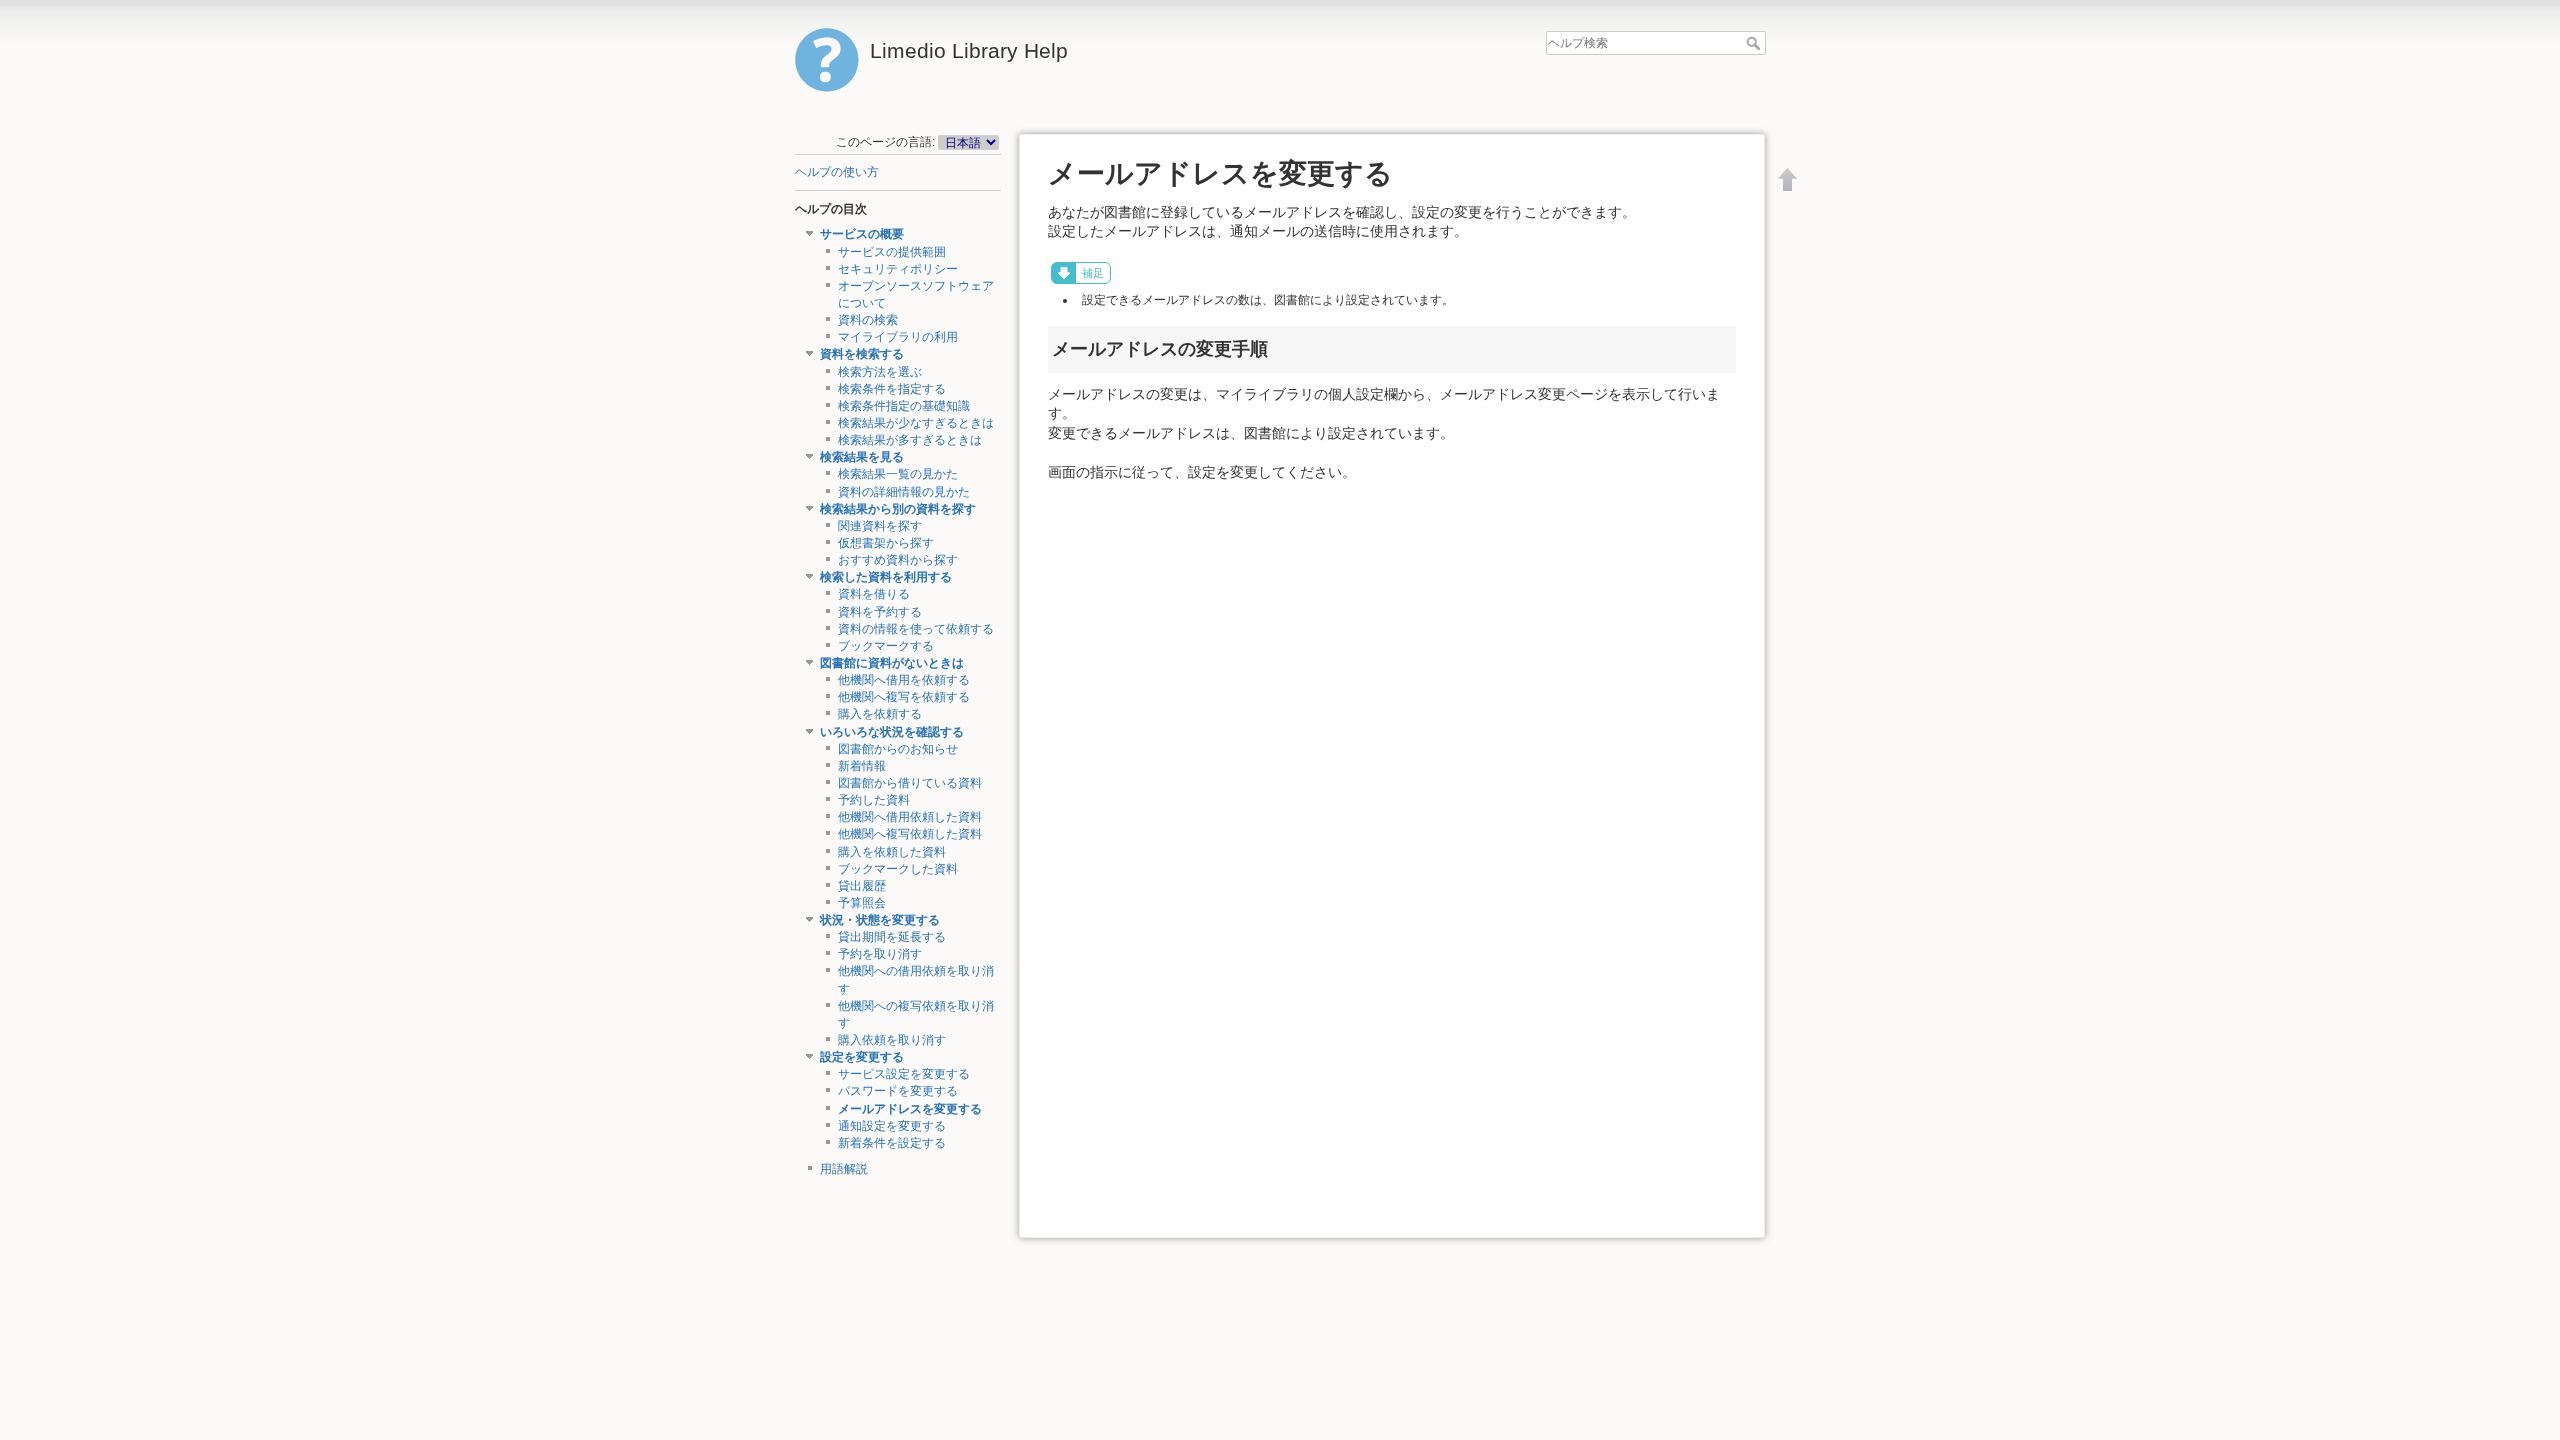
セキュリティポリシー (898, 269)
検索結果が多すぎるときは (910, 440)
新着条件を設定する (892, 1143)
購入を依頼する (880, 714)
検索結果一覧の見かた (898, 474)
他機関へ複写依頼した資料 (910, 834)
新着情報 (862, 766)
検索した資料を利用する (886, 577)
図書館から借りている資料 (910, 783)
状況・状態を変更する (880, 920)
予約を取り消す (880, 954)
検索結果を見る (862, 457)
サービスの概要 (862, 234)
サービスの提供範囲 (892, 252)
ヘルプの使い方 (837, 172)
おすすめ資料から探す (898, 560)
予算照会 (862, 903)
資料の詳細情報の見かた (904, 492)
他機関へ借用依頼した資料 (910, 817)
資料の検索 (868, 320)
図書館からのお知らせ (898, 749)
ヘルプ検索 (1755, 43)
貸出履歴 (862, 886)
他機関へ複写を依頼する (904, 697)
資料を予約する (880, 612)
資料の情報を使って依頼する (916, 629)
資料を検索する (862, 354)
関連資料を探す (880, 526)
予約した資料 (874, 800)
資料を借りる (874, 594)
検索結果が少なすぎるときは (916, 423)
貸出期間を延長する (892, 937)
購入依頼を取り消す (892, 1040)
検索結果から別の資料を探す (898, 509)
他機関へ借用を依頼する (904, 680)
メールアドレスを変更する (910, 1109)
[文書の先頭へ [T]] (1788, 179)
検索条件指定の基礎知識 (904, 406)
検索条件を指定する (892, 389)
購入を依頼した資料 (892, 852)
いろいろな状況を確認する (892, 732)
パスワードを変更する (898, 1091)
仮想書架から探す (886, 543)
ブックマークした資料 (898, 869)
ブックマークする (886, 646)
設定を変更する (862, 1057)
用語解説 (844, 1169)
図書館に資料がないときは (892, 663)
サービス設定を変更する (904, 1074)
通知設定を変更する (892, 1126)
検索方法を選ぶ (880, 372)
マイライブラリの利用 (898, 337)
